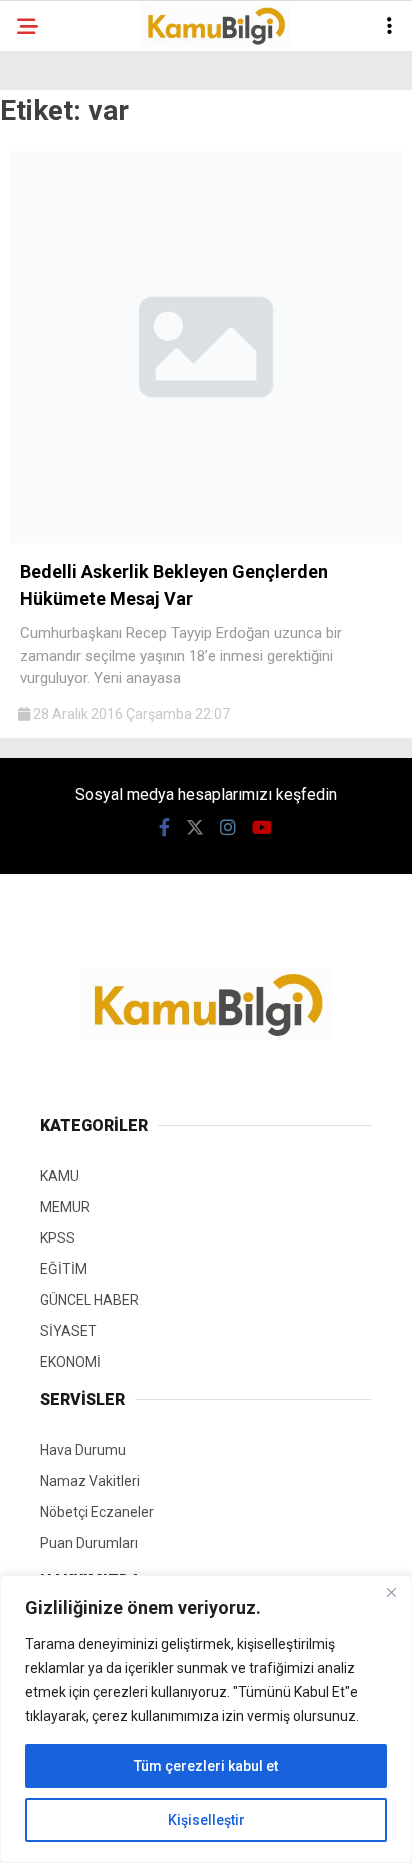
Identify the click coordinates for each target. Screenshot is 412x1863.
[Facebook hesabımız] (164, 827)
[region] (206, 1719)
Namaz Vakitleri (90, 1481)
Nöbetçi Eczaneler (97, 1512)
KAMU (59, 1176)
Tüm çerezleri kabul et (206, 1766)
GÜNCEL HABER (89, 1300)
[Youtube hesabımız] (262, 827)
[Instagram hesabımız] (228, 827)
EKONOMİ (70, 1362)
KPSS (57, 1238)
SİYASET (68, 1331)
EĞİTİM (63, 1269)
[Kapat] (391, 1592)
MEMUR (65, 1207)
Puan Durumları (89, 1543)
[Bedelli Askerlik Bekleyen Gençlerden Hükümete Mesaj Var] (206, 538)
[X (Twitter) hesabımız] (195, 827)
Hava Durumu (83, 1450)
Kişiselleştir (206, 1820)
